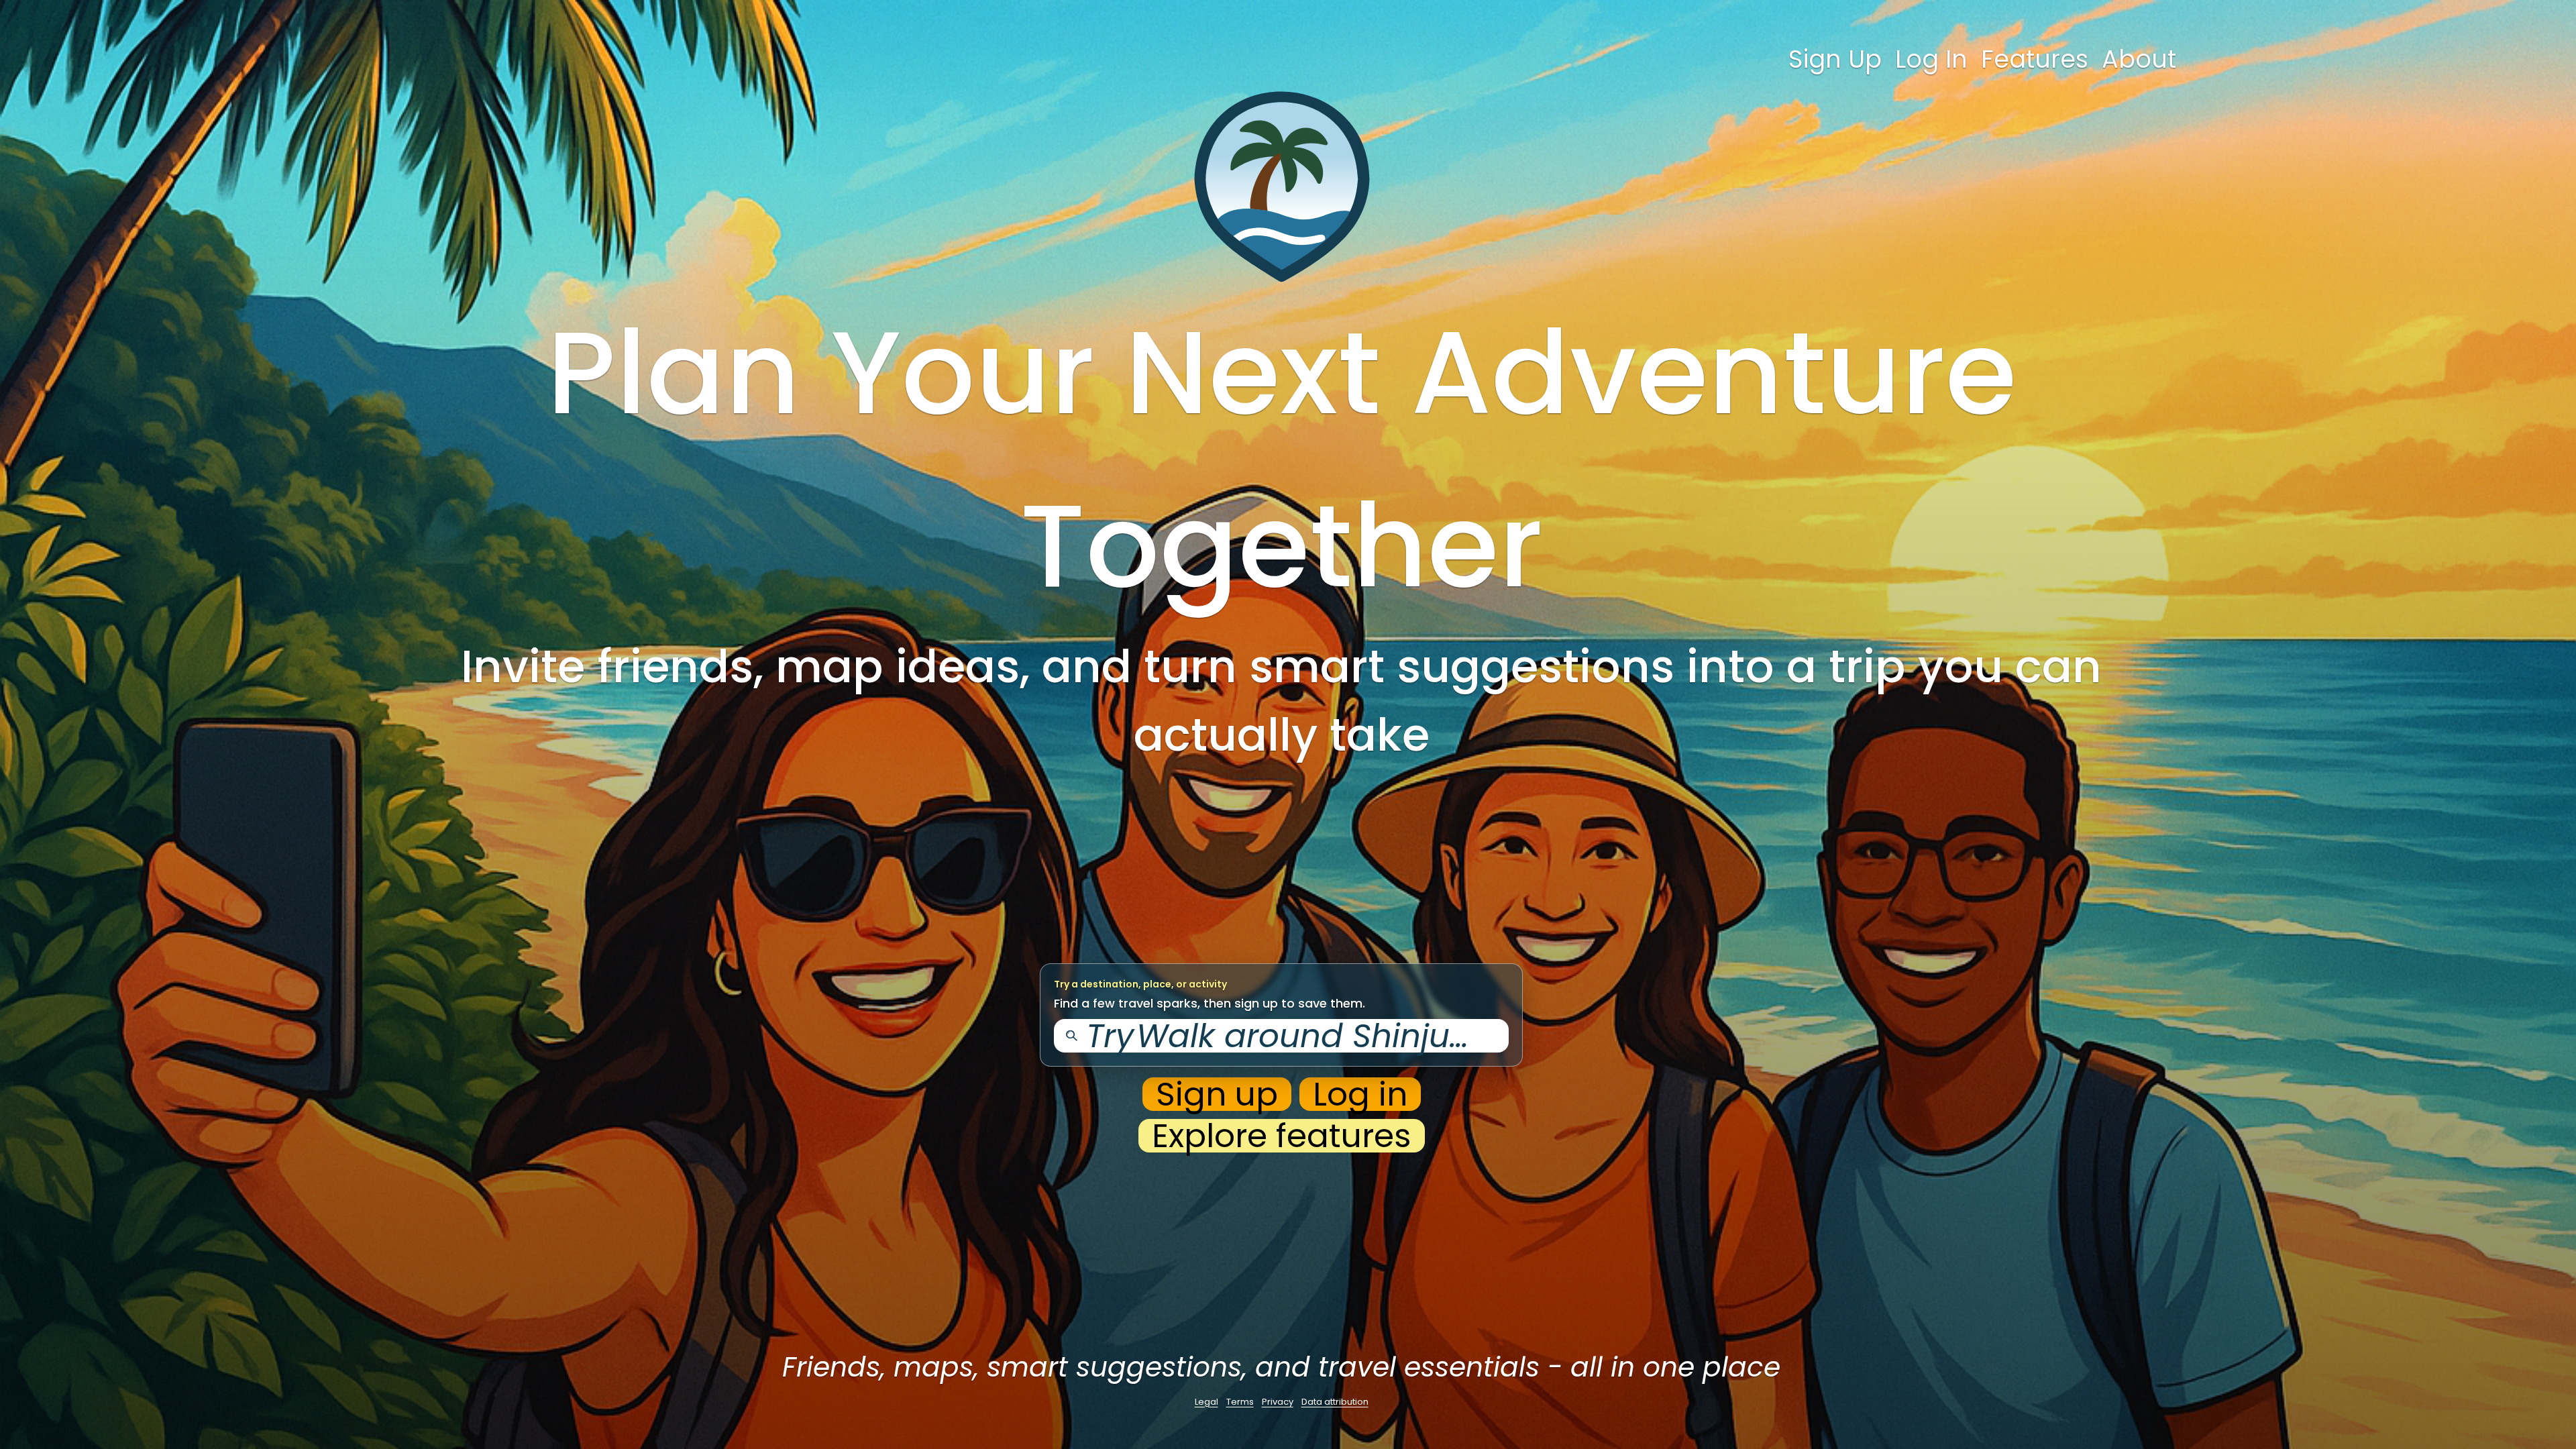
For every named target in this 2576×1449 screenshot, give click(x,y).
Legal (1206, 1402)
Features (2035, 59)
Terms (1240, 1402)
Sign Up (1835, 59)
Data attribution (1335, 1402)
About (2139, 59)
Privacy (1278, 1402)
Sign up (1217, 1094)
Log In (1931, 59)
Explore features (1282, 1136)
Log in (1360, 1094)
